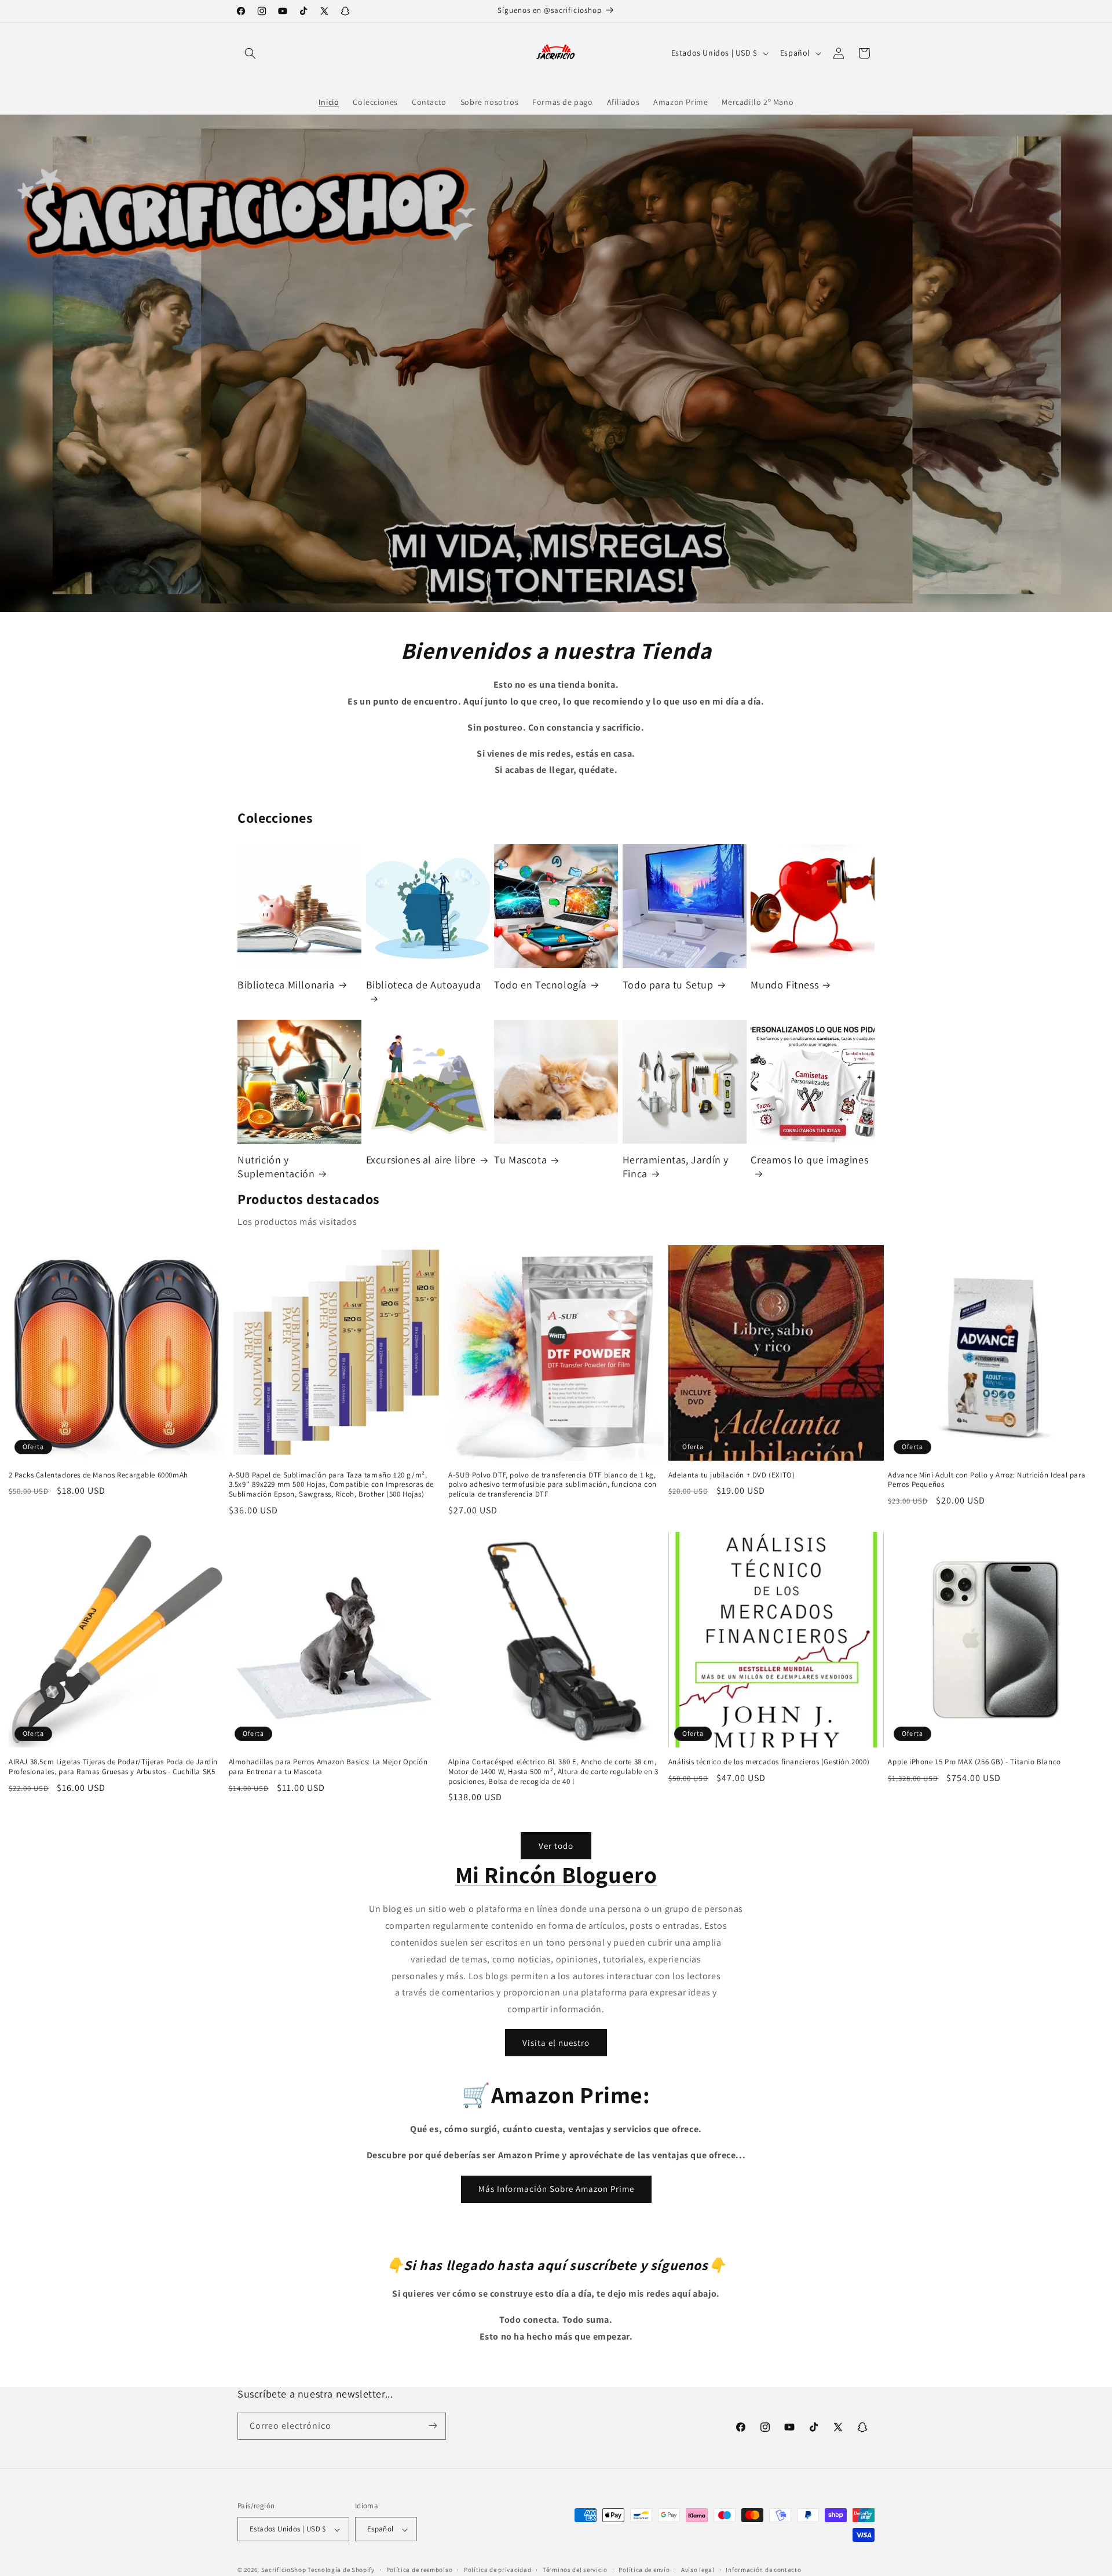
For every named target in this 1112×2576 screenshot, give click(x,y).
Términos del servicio (575, 2570)
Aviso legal (698, 2570)
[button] (250, 53)
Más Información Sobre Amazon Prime (556, 2189)
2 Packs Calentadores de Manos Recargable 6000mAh (98, 1475)
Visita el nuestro (556, 2043)
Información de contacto (763, 2570)
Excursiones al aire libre (421, 1160)
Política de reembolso (420, 2570)
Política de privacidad (498, 2570)
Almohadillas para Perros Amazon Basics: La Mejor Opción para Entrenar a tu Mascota (328, 1767)
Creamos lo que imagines (809, 1160)
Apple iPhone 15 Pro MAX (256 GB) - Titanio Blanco (974, 1762)
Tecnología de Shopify (341, 2570)
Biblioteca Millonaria (286, 985)
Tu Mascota (520, 1160)
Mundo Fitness (784, 985)
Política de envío (644, 2570)
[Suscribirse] (433, 2426)
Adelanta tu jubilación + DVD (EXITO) (732, 1475)
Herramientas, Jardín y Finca (676, 1166)
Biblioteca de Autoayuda (424, 985)
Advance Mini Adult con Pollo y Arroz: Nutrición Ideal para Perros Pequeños (987, 1480)
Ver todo (556, 1845)
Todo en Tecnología (540, 985)
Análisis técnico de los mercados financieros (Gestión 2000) (769, 1762)
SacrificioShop (284, 2570)
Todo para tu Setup (668, 985)
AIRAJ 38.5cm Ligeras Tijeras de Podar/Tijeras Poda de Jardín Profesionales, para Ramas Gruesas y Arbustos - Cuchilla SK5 (113, 1767)
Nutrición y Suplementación (276, 1166)
